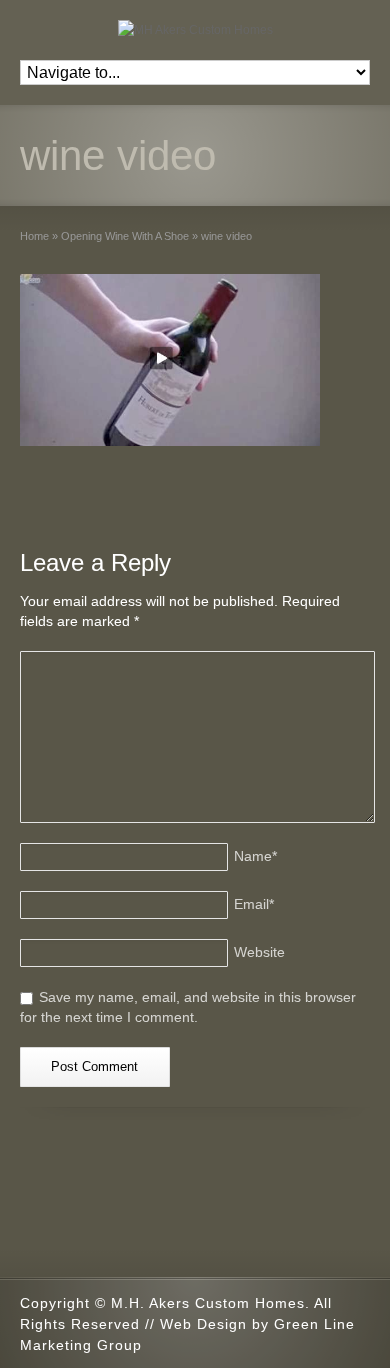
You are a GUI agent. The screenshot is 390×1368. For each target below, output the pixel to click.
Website (259, 952)
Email (254, 904)
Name (255, 856)
